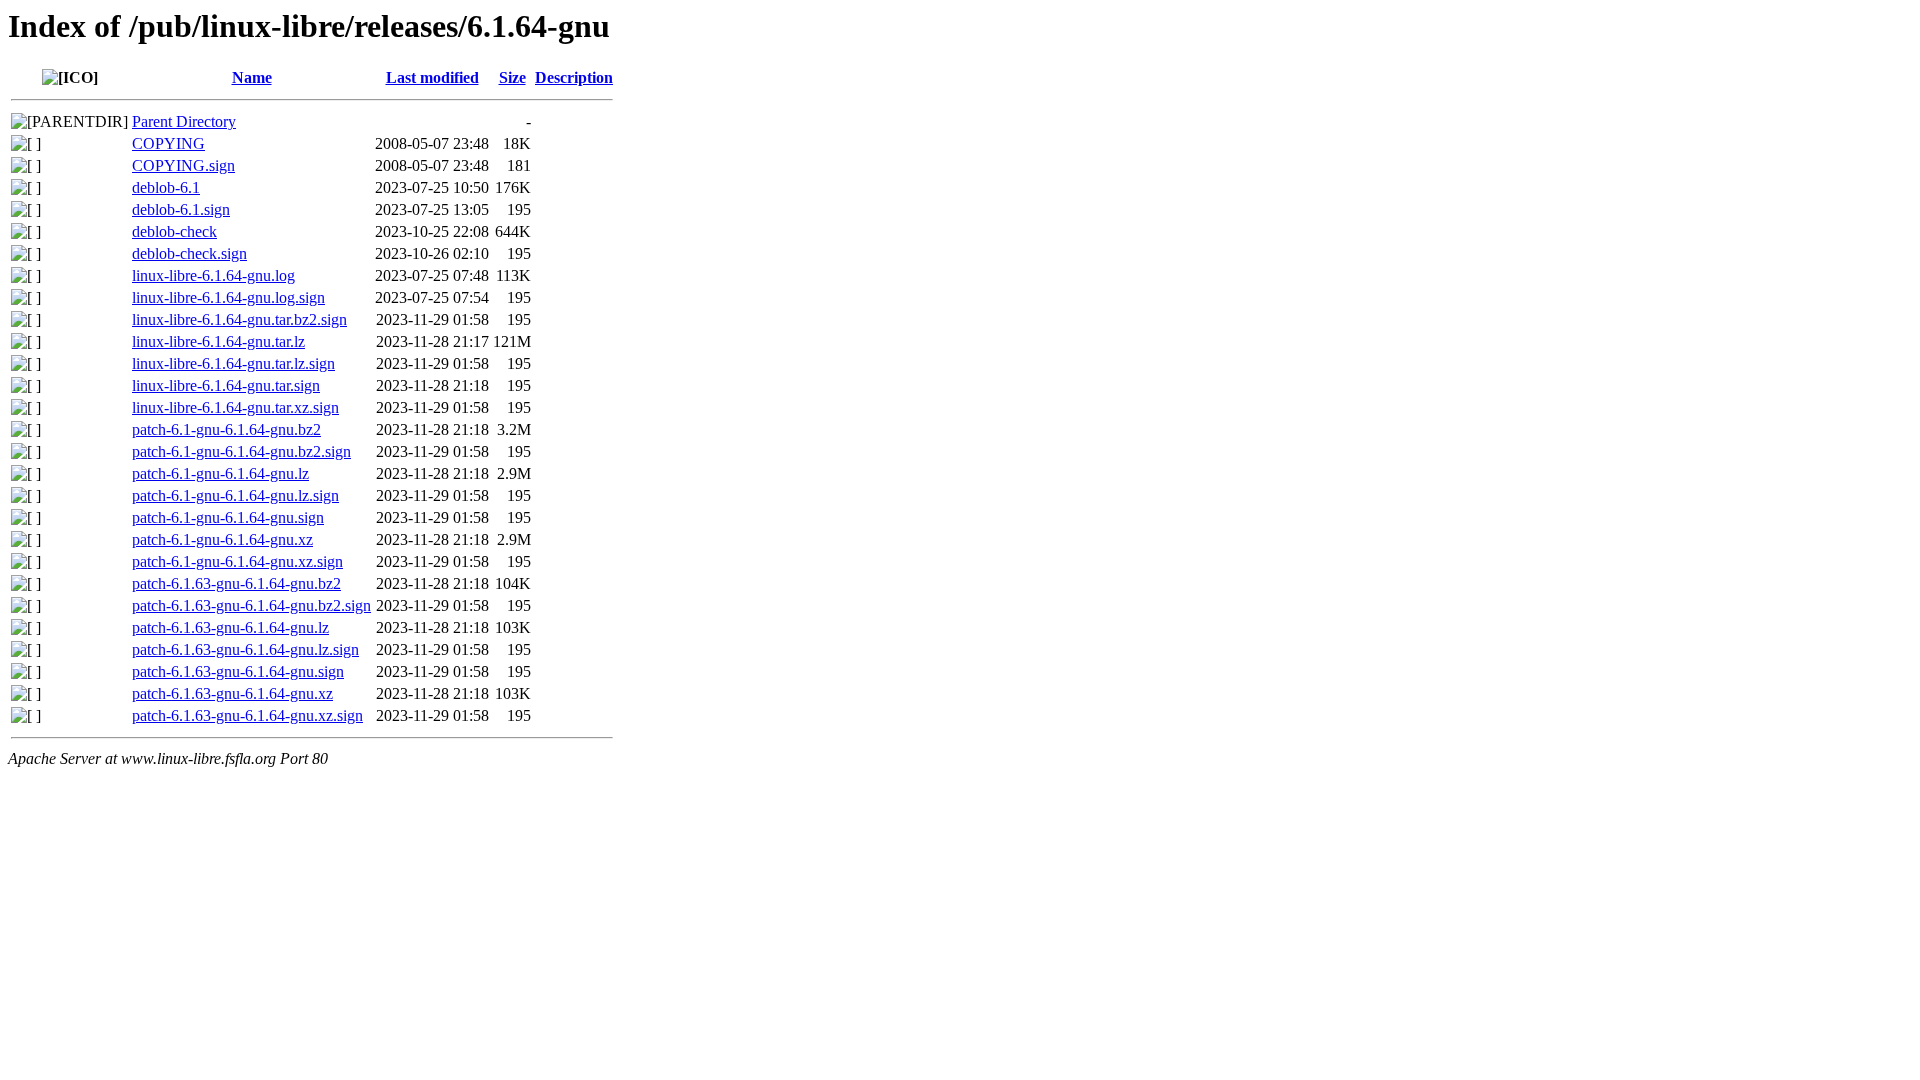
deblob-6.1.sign (181, 209)
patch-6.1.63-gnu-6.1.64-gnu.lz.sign (245, 649)
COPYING (168, 143)
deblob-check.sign (189, 253)
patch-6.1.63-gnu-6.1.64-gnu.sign (238, 671)
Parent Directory (184, 121)
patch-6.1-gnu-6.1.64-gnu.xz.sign (237, 561)
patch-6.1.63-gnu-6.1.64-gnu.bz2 (236, 583)
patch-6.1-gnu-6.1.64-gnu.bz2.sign (241, 451)
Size (512, 77)
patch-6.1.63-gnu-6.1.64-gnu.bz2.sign (251, 605)
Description (574, 77)
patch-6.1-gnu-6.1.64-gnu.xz (222, 539)
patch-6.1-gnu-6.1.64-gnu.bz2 (226, 429)
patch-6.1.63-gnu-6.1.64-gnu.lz (230, 627)
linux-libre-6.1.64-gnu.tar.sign (226, 385)
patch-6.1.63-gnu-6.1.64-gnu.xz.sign (247, 715)
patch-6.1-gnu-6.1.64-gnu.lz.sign (235, 495)
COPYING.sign (183, 165)
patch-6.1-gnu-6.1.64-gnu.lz (220, 473)
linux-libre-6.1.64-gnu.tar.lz (218, 341)
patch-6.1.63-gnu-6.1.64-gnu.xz (232, 693)
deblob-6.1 (166, 187)
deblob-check (174, 231)
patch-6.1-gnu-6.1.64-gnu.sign (228, 517)
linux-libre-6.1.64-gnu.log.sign (228, 297)
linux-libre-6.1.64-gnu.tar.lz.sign (233, 363)
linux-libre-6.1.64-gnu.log (213, 275)
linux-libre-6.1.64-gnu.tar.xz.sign (235, 407)
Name (252, 77)
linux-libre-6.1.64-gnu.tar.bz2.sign (239, 319)
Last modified (432, 77)
